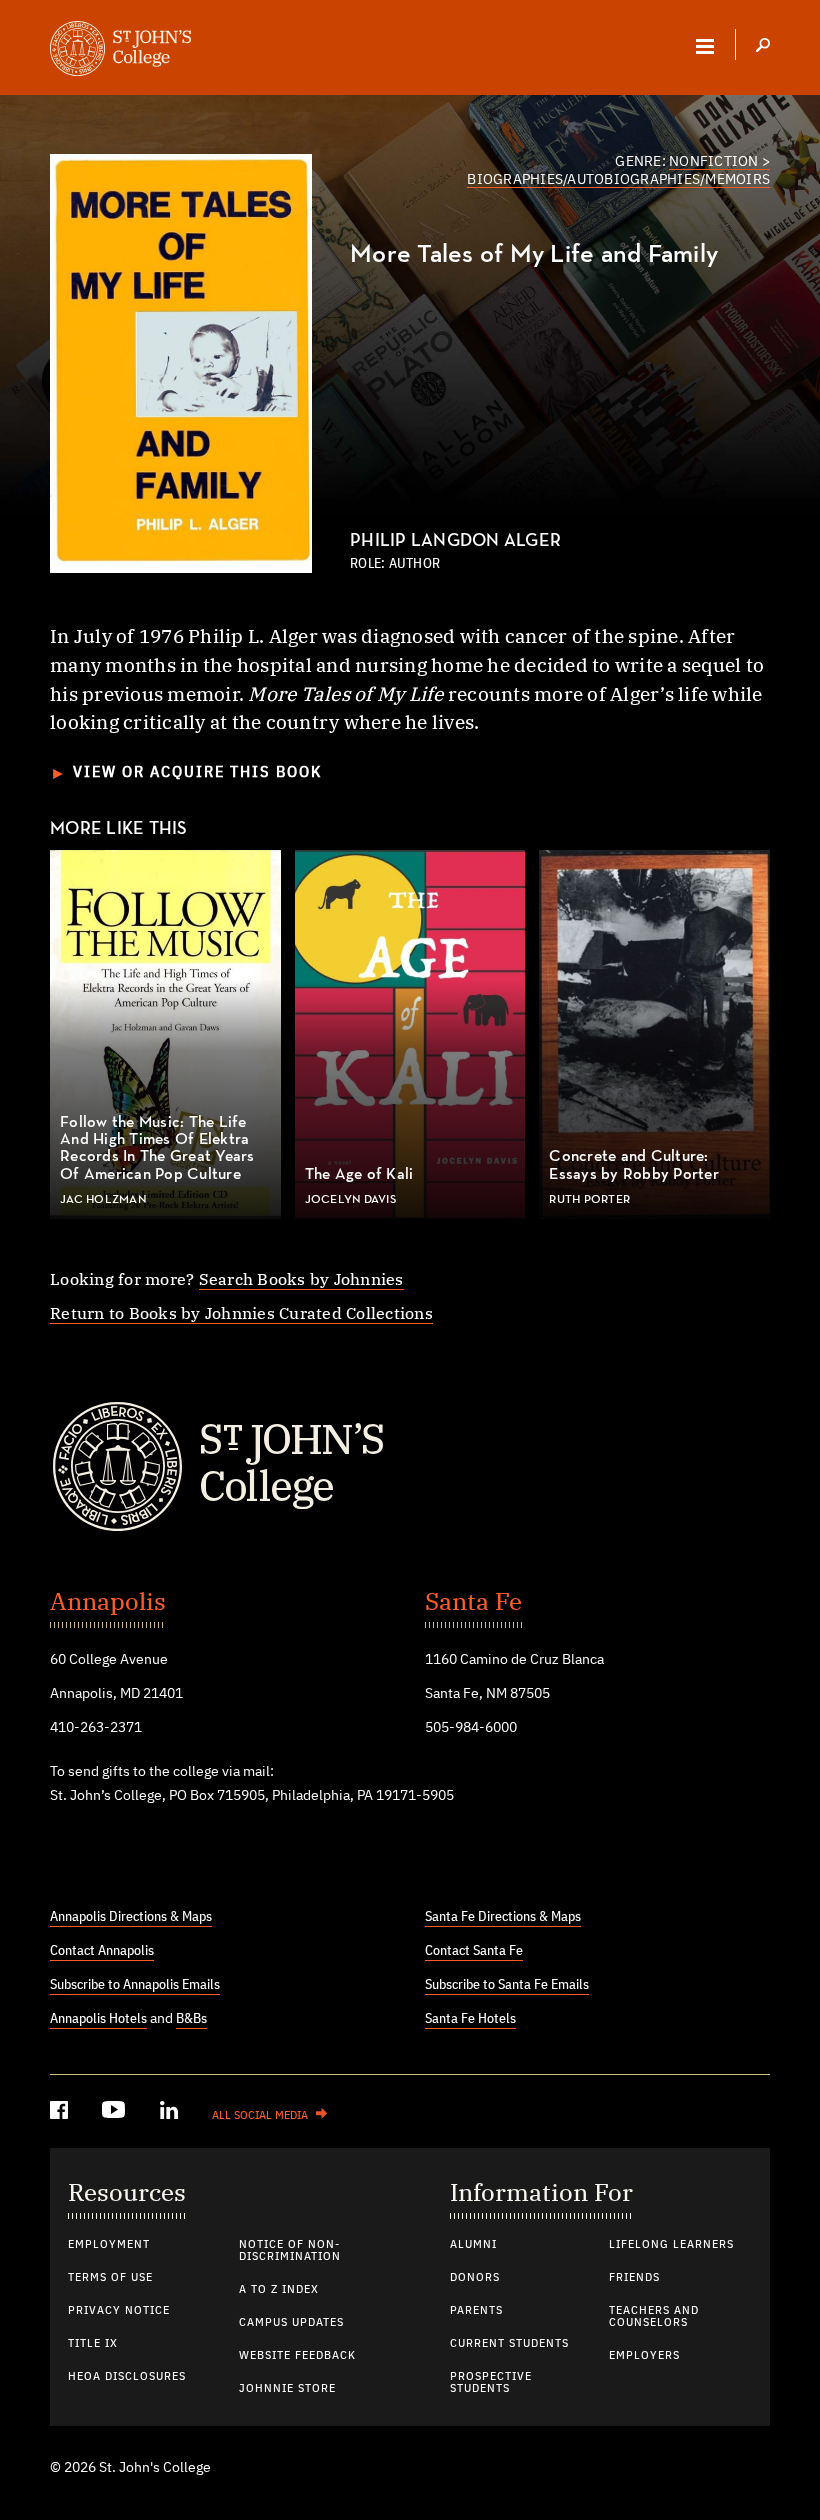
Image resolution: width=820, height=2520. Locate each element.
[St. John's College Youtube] (116, 2113)
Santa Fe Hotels (470, 2019)
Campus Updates (291, 2323)
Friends (634, 2278)
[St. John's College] (410, 1467)
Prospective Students (491, 2383)
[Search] (763, 47)
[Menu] (705, 46)
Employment (109, 2245)
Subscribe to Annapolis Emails (135, 1985)
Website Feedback (297, 2356)
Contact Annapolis (102, 1951)
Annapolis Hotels (98, 2019)
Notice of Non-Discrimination (290, 2251)
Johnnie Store (287, 2389)
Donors (475, 2278)
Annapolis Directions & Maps (131, 1917)
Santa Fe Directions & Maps (503, 1917)
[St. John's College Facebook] (61, 2113)
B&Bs (191, 2019)
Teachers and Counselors (654, 2317)
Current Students (509, 2344)
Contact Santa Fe (474, 1951)
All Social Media (260, 2116)
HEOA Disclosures (127, 2377)
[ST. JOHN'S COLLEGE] (120, 51)
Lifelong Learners (671, 2245)
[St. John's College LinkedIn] (171, 2113)
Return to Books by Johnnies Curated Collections (241, 1313)
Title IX (93, 2344)
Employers (644, 2356)
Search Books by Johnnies (301, 1279)
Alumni (473, 2245)
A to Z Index (279, 2290)
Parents (476, 2311)
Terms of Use (110, 2278)
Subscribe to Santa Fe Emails (507, 1985)
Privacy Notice (119, 2311)
